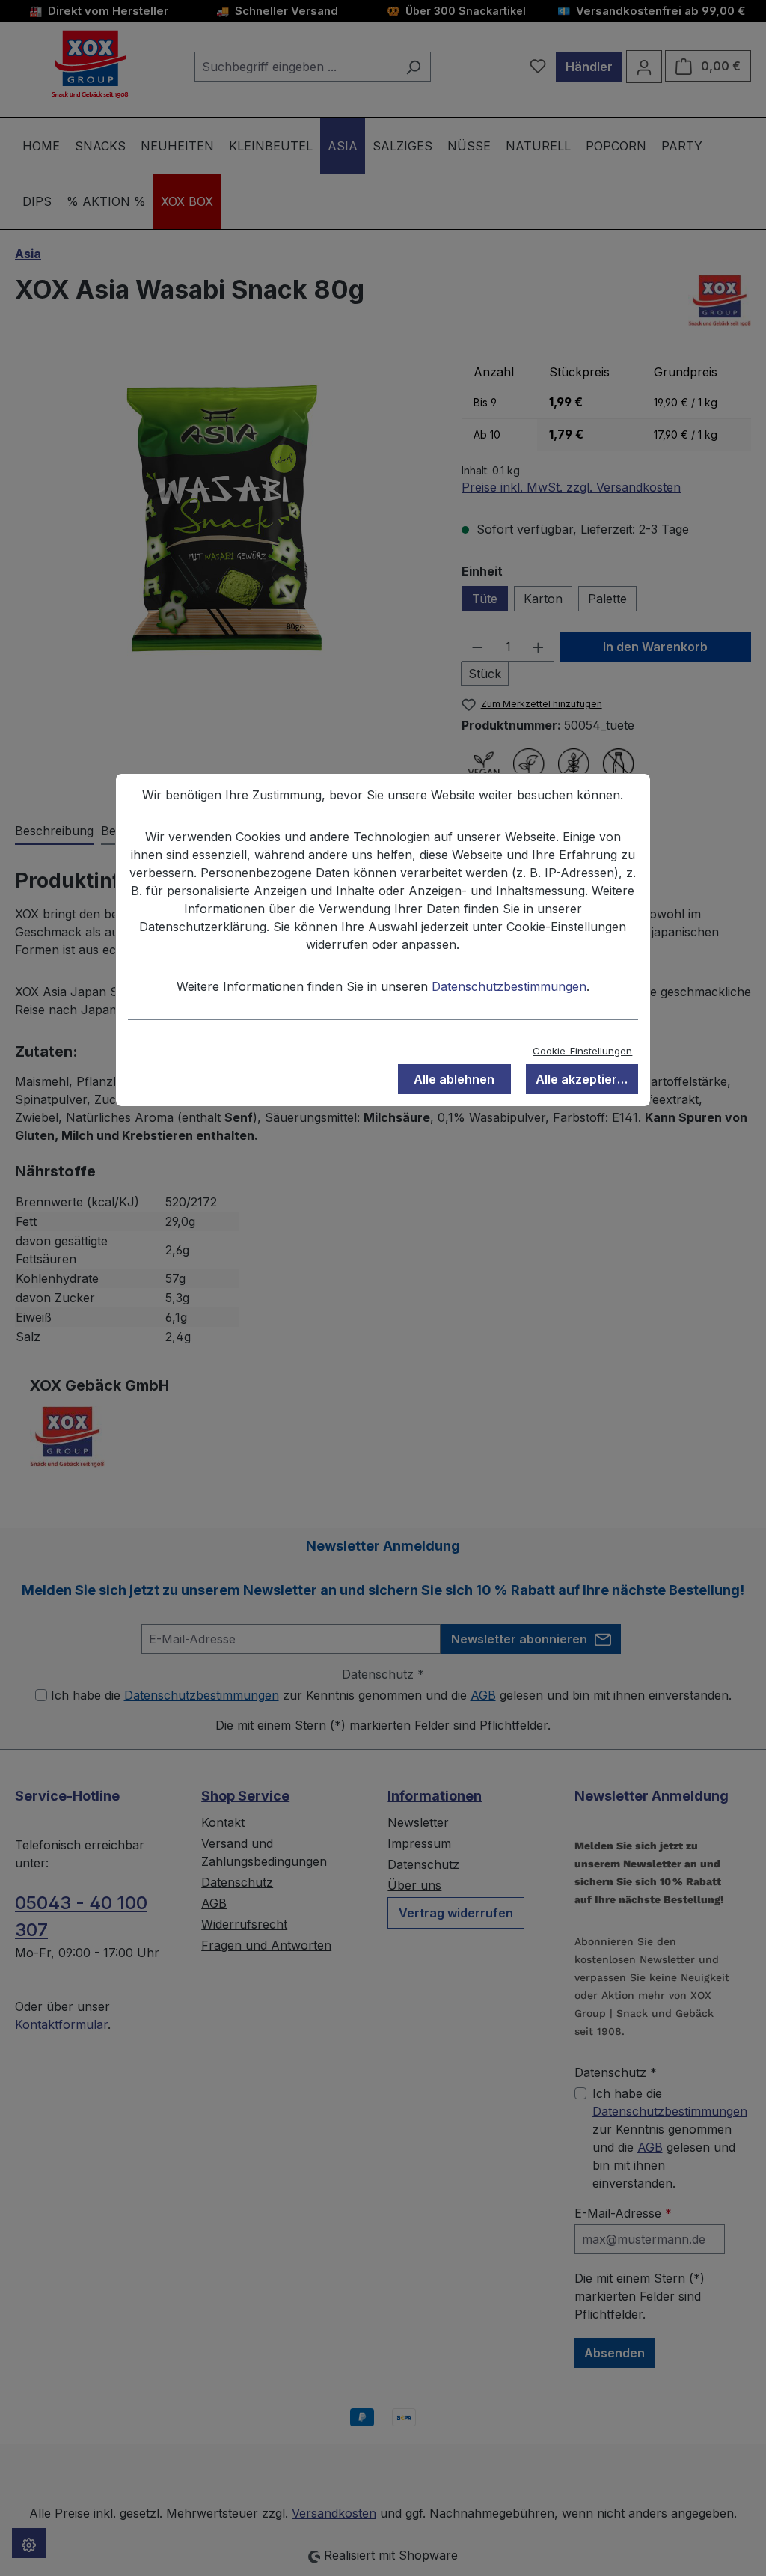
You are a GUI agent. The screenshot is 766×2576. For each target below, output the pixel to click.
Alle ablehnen (454, 1079)
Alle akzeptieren (584, 1079)
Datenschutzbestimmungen (509, 986)
